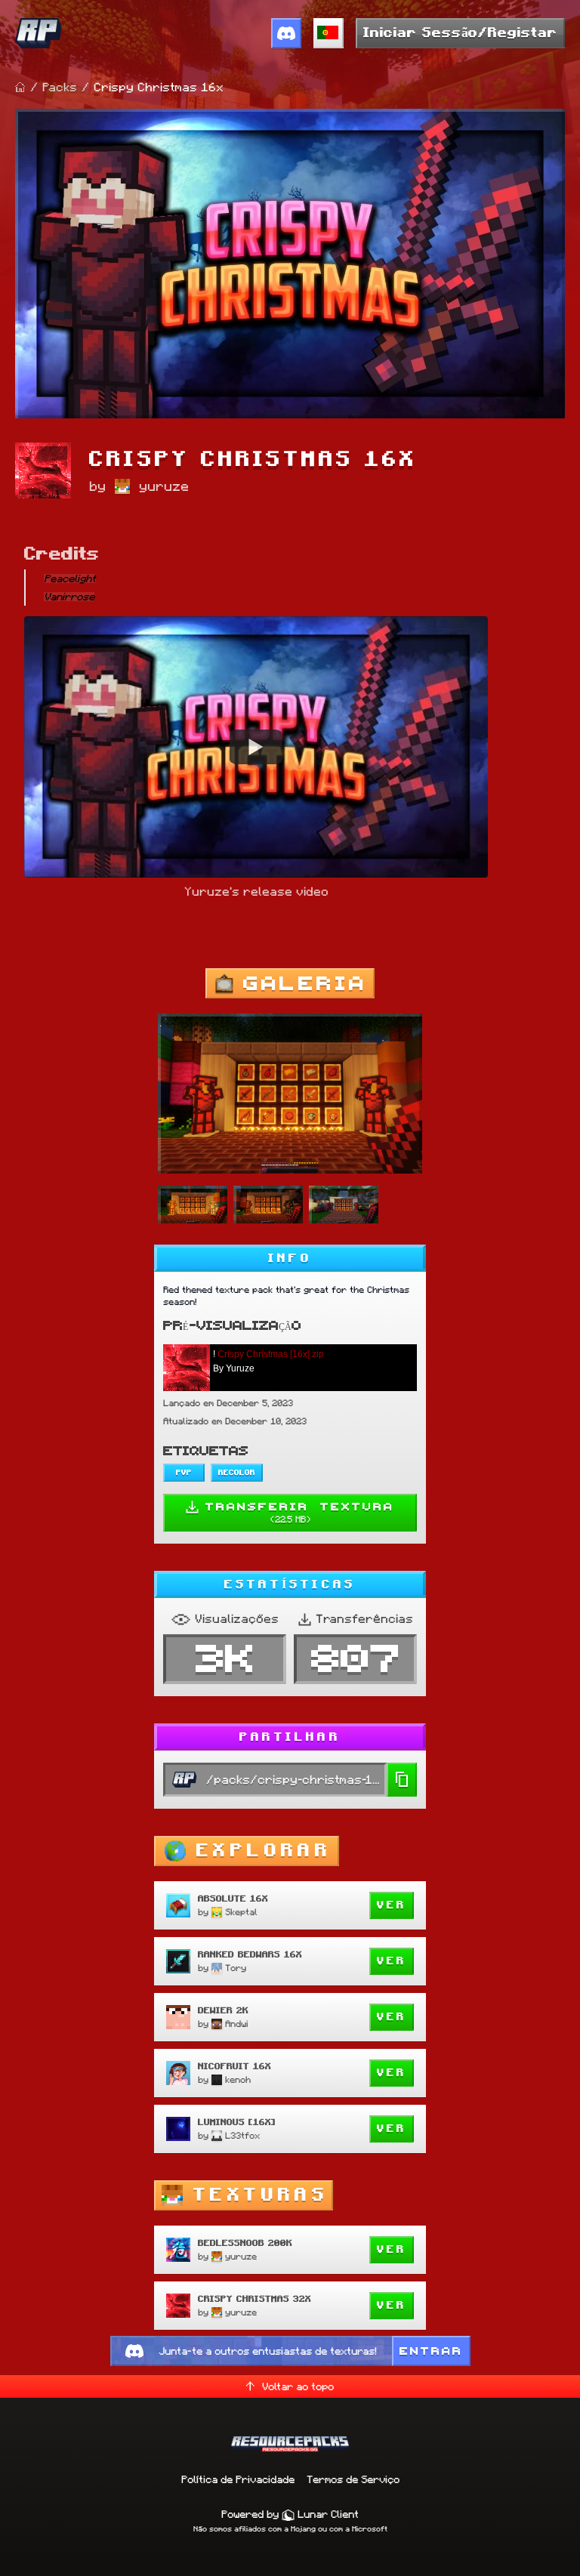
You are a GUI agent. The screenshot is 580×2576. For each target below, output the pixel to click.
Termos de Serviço (353, 2479)
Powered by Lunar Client (290, 2514)
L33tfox (242, 2135)
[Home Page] (20, 88)
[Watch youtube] (256, 746)
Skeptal (241, 1912)
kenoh (238, 2079)
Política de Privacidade (238, 2479)
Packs (60, 87)
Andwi (236, 2024)
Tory (236, 1968)
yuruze (164, 486)
